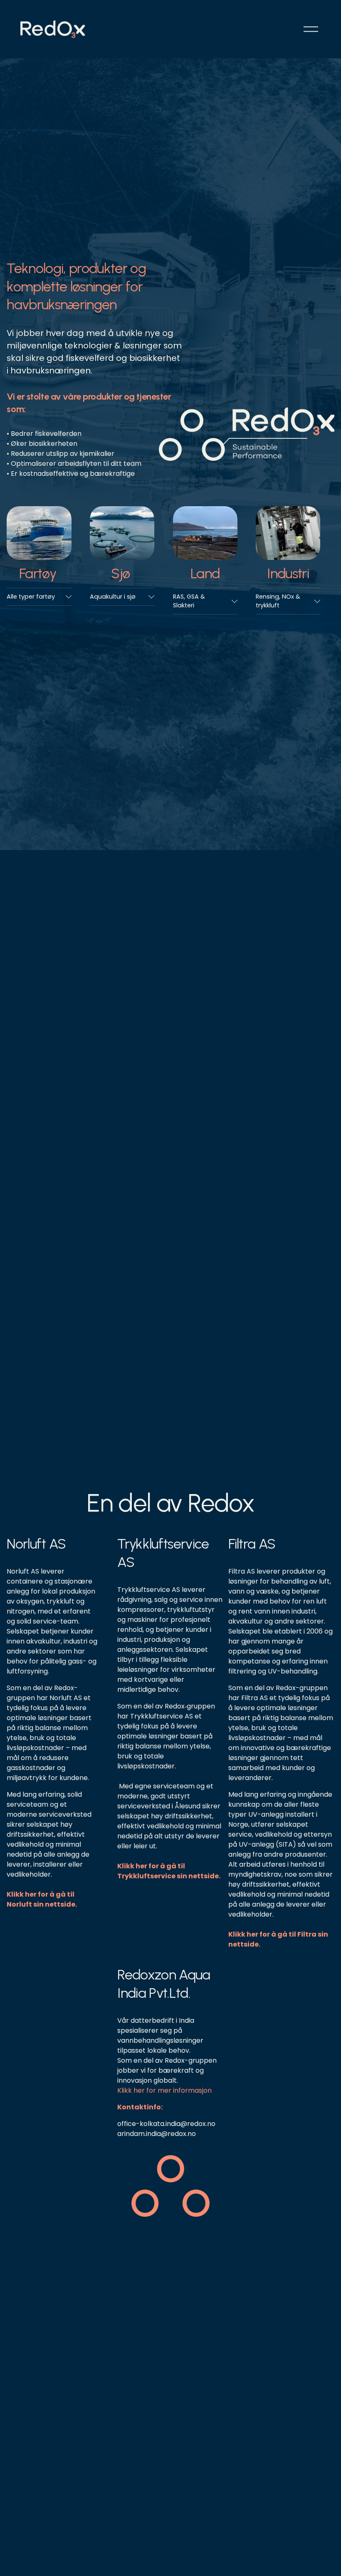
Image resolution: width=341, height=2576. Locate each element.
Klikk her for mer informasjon (164, 2090)
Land (205, 573)
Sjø (120, 573)
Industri (288, 573)
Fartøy (38, 573)
